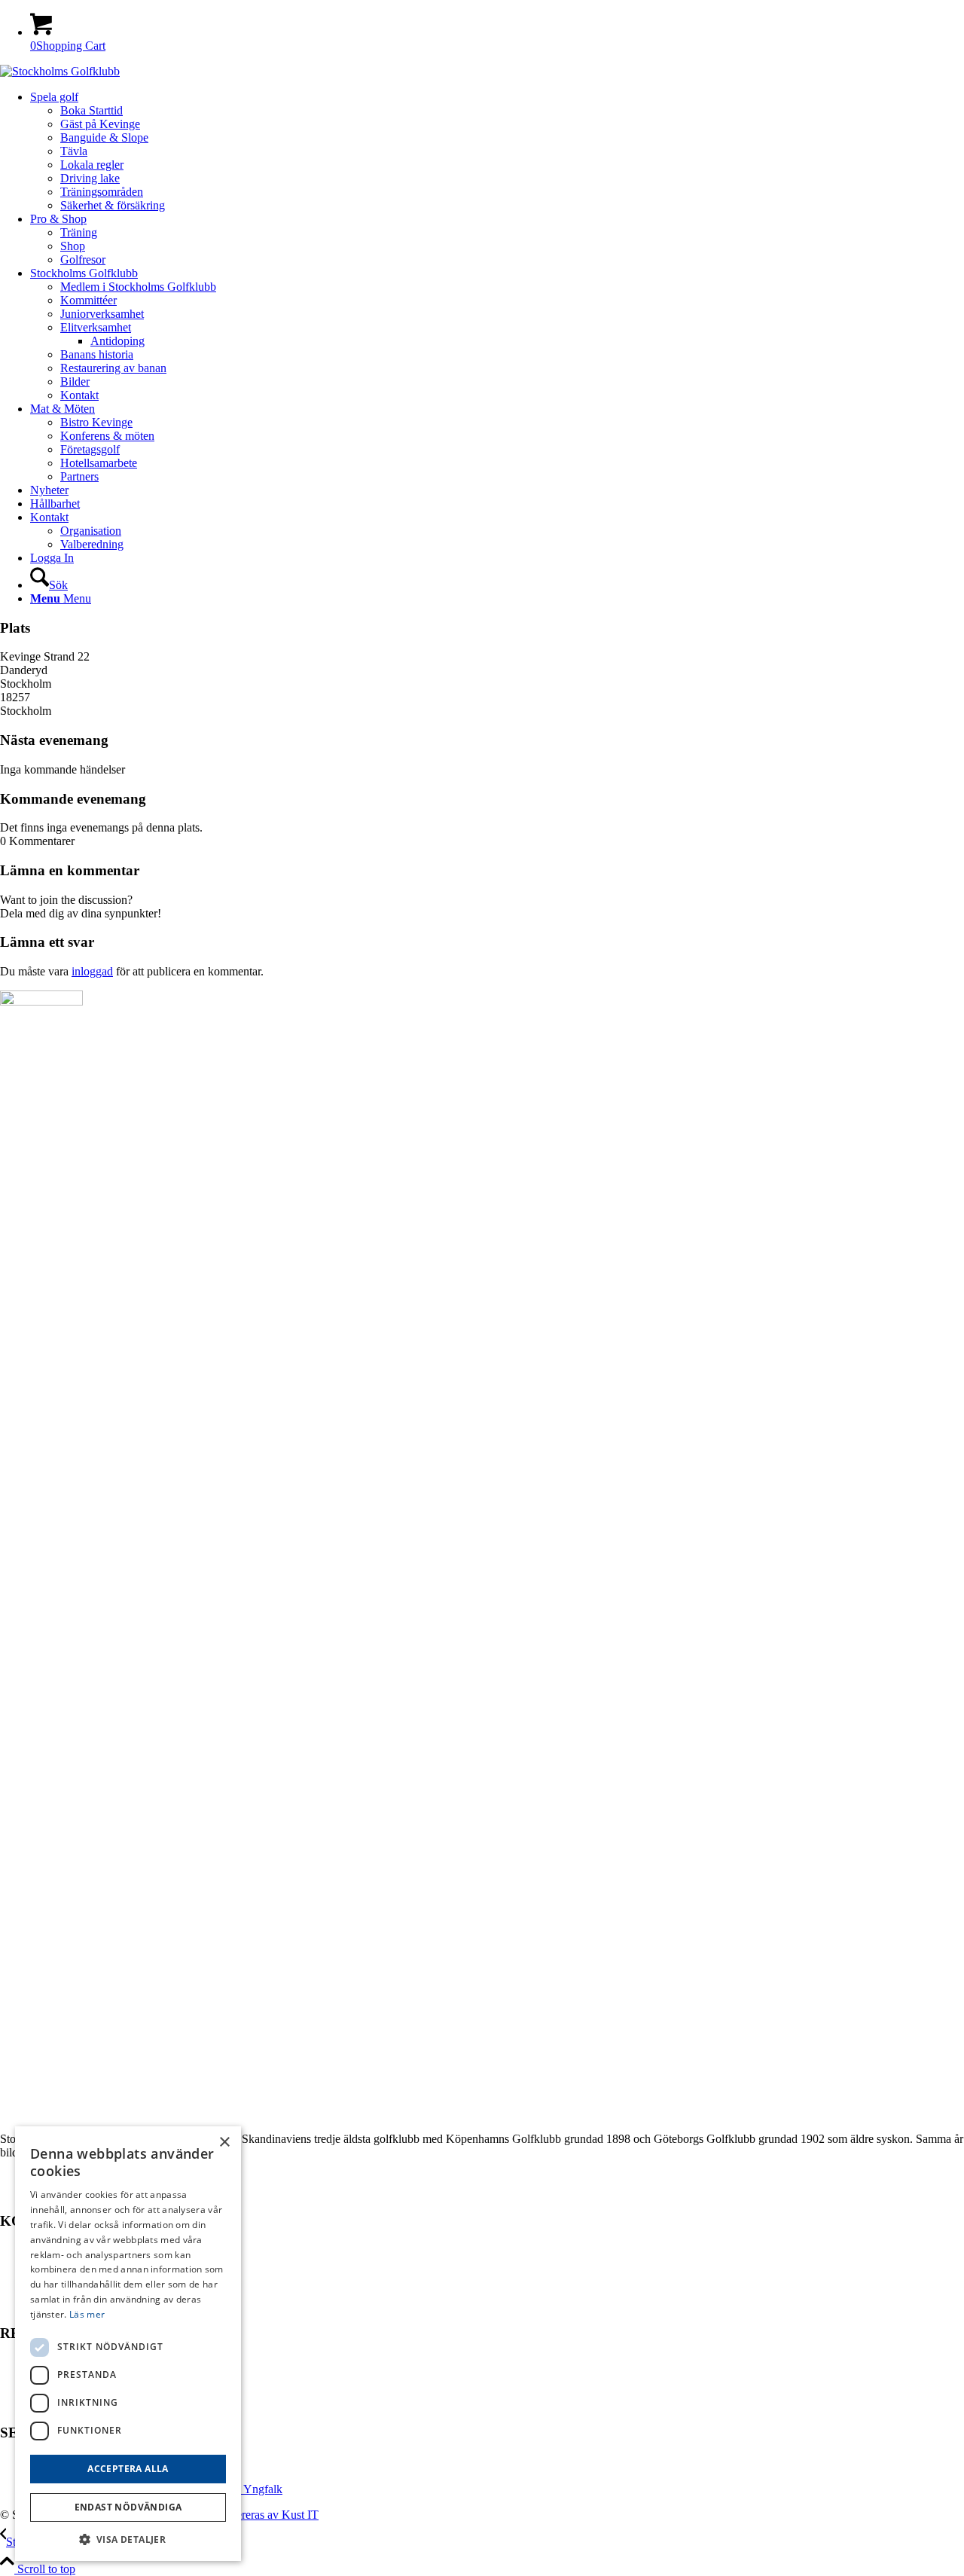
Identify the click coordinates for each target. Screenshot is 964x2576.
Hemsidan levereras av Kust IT (245, 2515)
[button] (128, 2539)
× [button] (224, 2143)
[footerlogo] (60, 71)
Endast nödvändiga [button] (128, 2507)
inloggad (92, 971)
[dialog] (128, 2344)
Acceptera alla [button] (128, 2469)
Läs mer (87, 2314)
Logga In (52, 558)
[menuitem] (497, 151)
